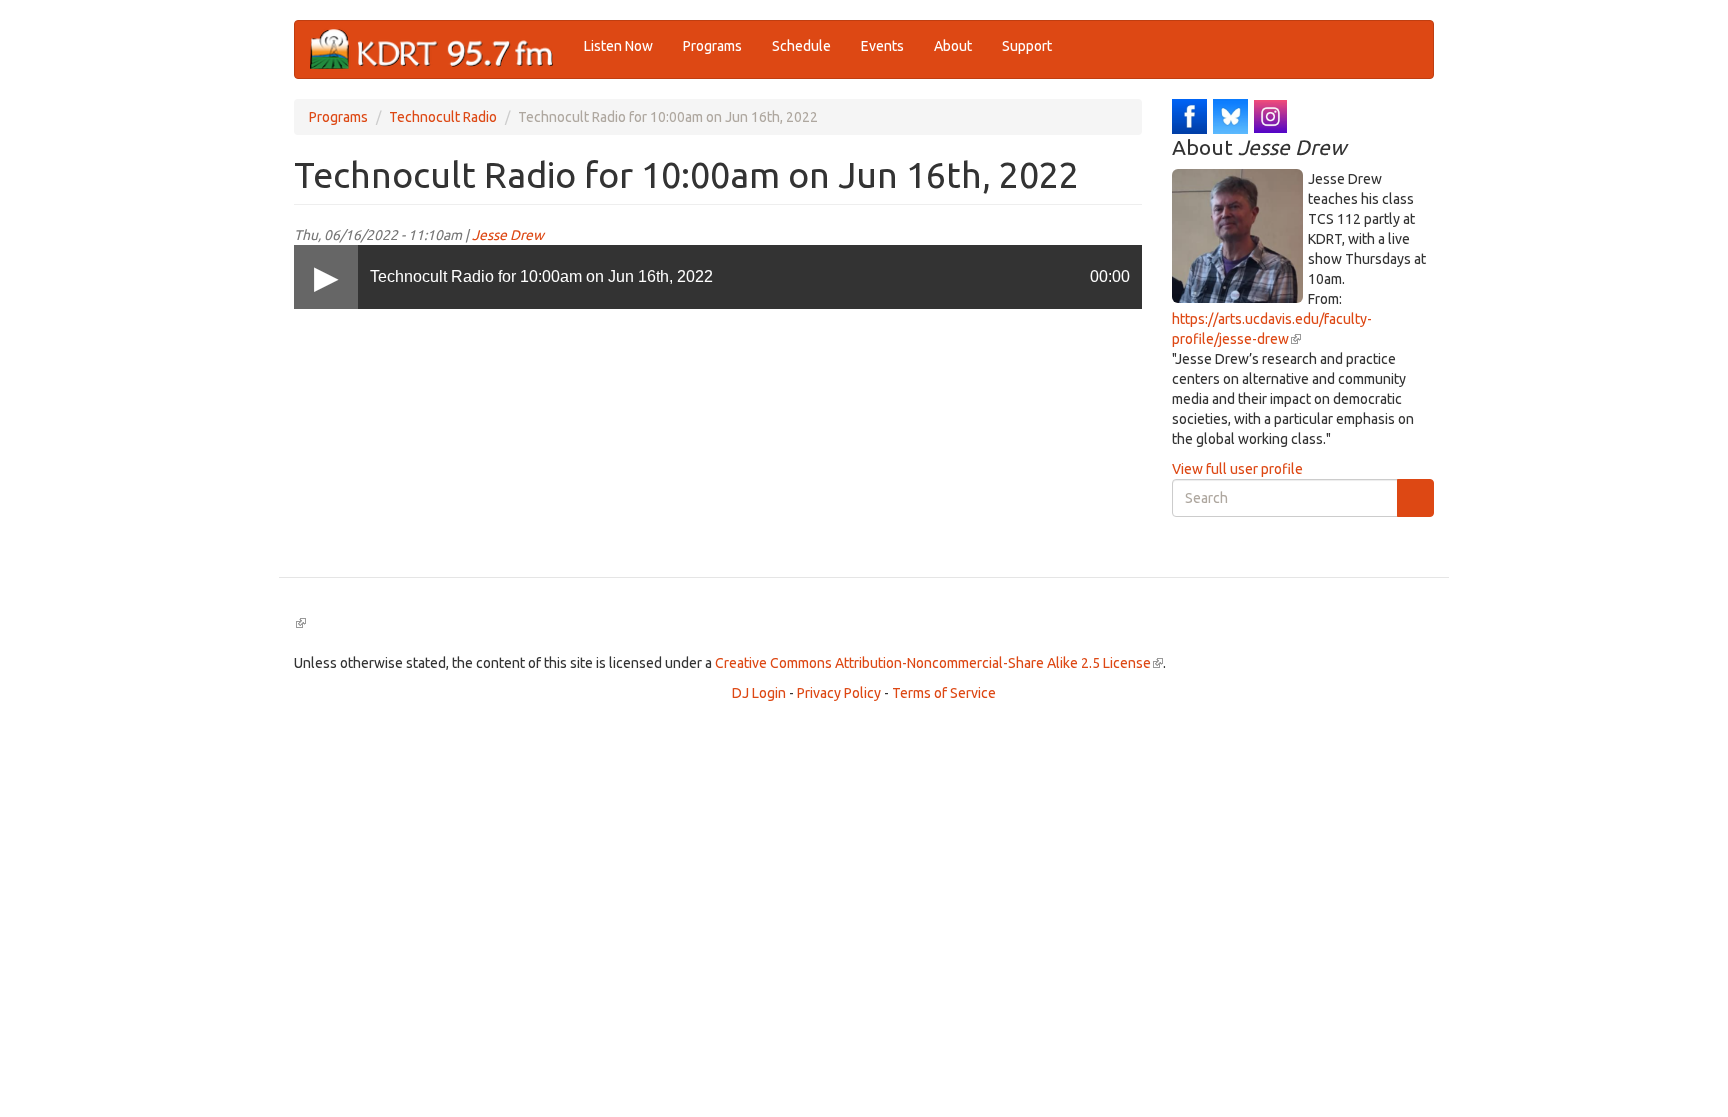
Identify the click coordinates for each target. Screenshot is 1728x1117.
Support (1027, 46)
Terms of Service (944, 693)
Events (882, 46)
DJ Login (759, 693)
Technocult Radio (443, 117)
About (953, 46)
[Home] (439, 49)
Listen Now (618, 46)
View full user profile (1237, 469)
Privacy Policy (839, 693)
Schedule (801, 46)
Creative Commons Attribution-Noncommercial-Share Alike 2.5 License (939, 663)
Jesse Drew (508, 235)
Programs (712, 46)
